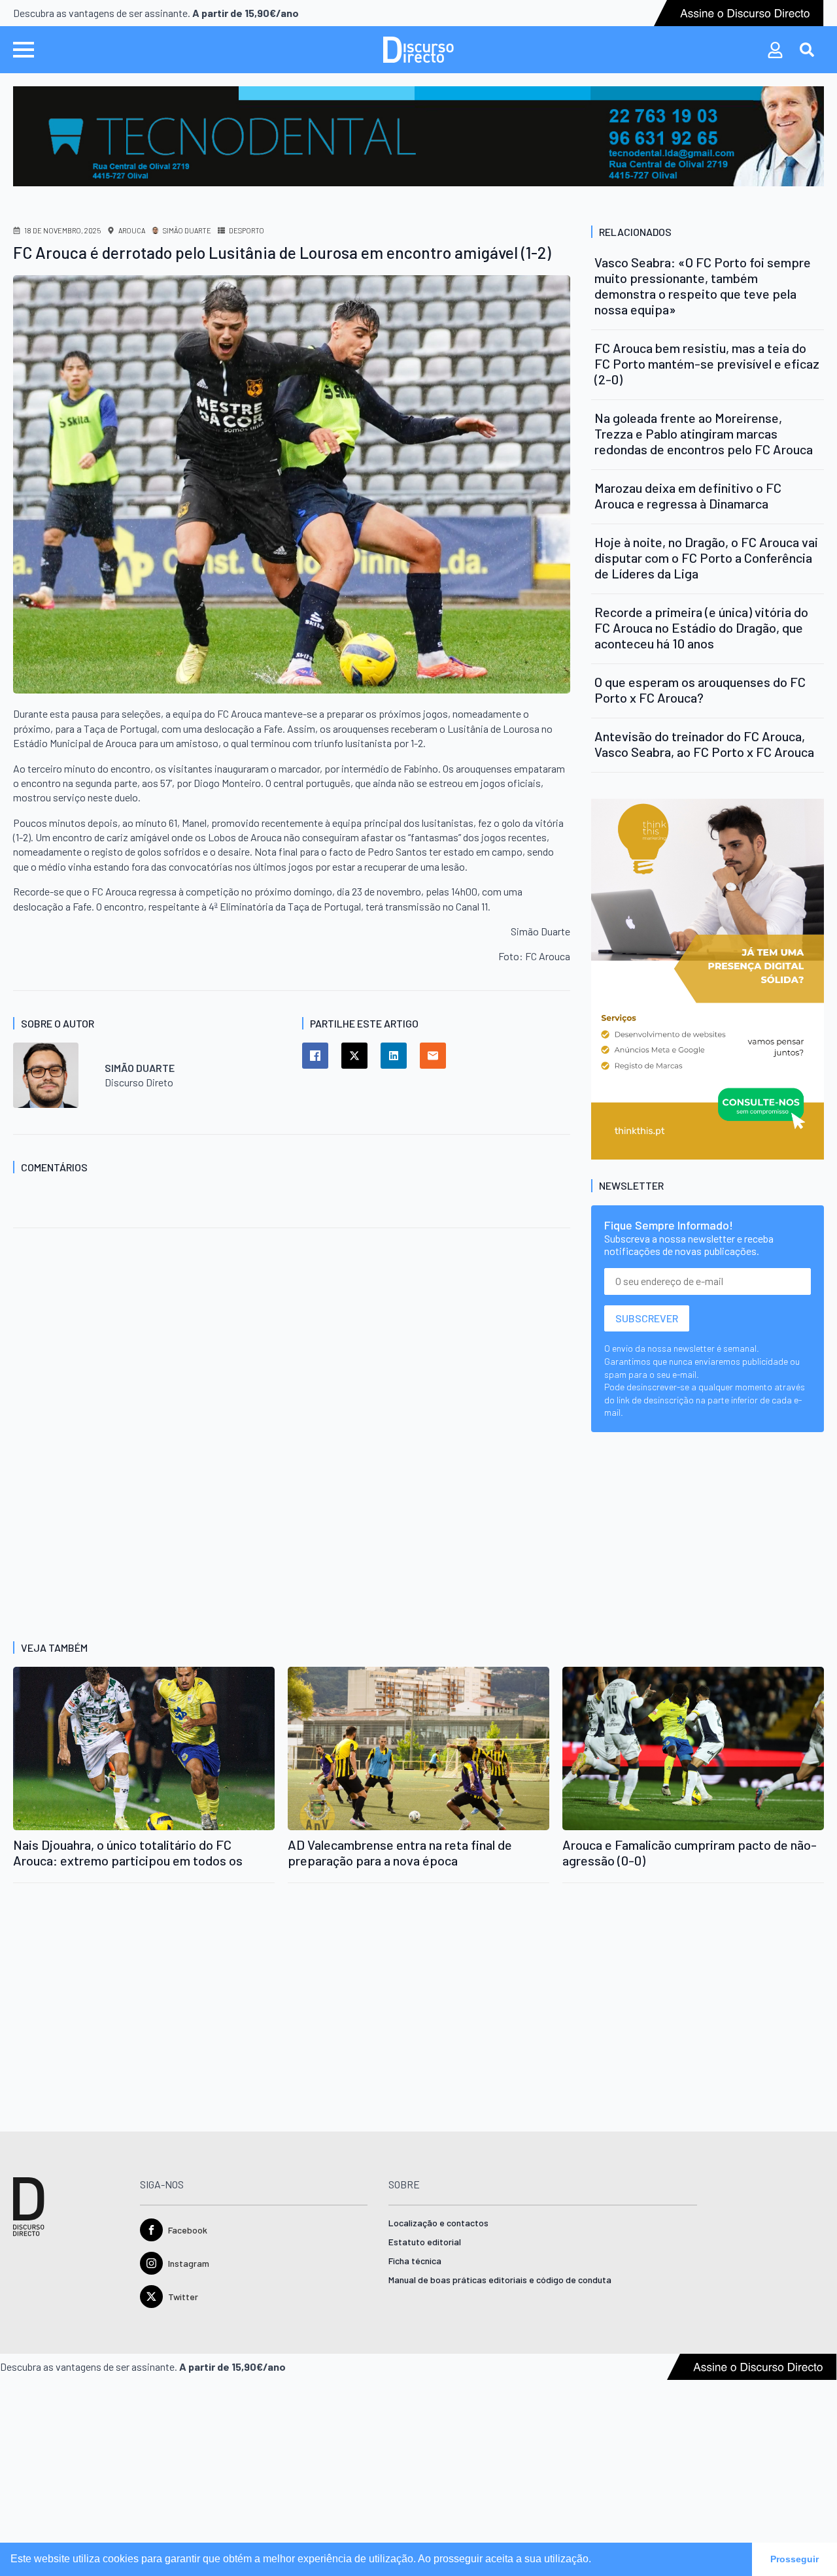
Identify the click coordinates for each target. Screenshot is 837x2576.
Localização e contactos (438, 2223)
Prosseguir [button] (794, 2559)
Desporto (247, 230)
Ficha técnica (415, 2261)
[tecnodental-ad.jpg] (418, 135)
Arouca (132, 230)
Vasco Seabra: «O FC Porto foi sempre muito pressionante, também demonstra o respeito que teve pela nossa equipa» (703, 286)
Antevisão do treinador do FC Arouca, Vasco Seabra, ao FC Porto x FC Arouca (704, 744)
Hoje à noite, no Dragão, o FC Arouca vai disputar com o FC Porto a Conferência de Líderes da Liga (706, 558)
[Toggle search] (807, 50)
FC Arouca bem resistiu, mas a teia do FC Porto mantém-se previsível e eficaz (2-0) (707, 363)
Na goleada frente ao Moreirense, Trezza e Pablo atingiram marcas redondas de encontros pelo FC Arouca (704, 433)
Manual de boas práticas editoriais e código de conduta (500, 2280)
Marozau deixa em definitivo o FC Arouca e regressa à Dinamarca (688, 495)
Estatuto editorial (425, 2242)
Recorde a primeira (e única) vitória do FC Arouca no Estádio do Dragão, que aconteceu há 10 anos (701, 627)
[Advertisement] (292, 1359)
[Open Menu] (24, 50)
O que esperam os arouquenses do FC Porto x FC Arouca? (700, 690)
